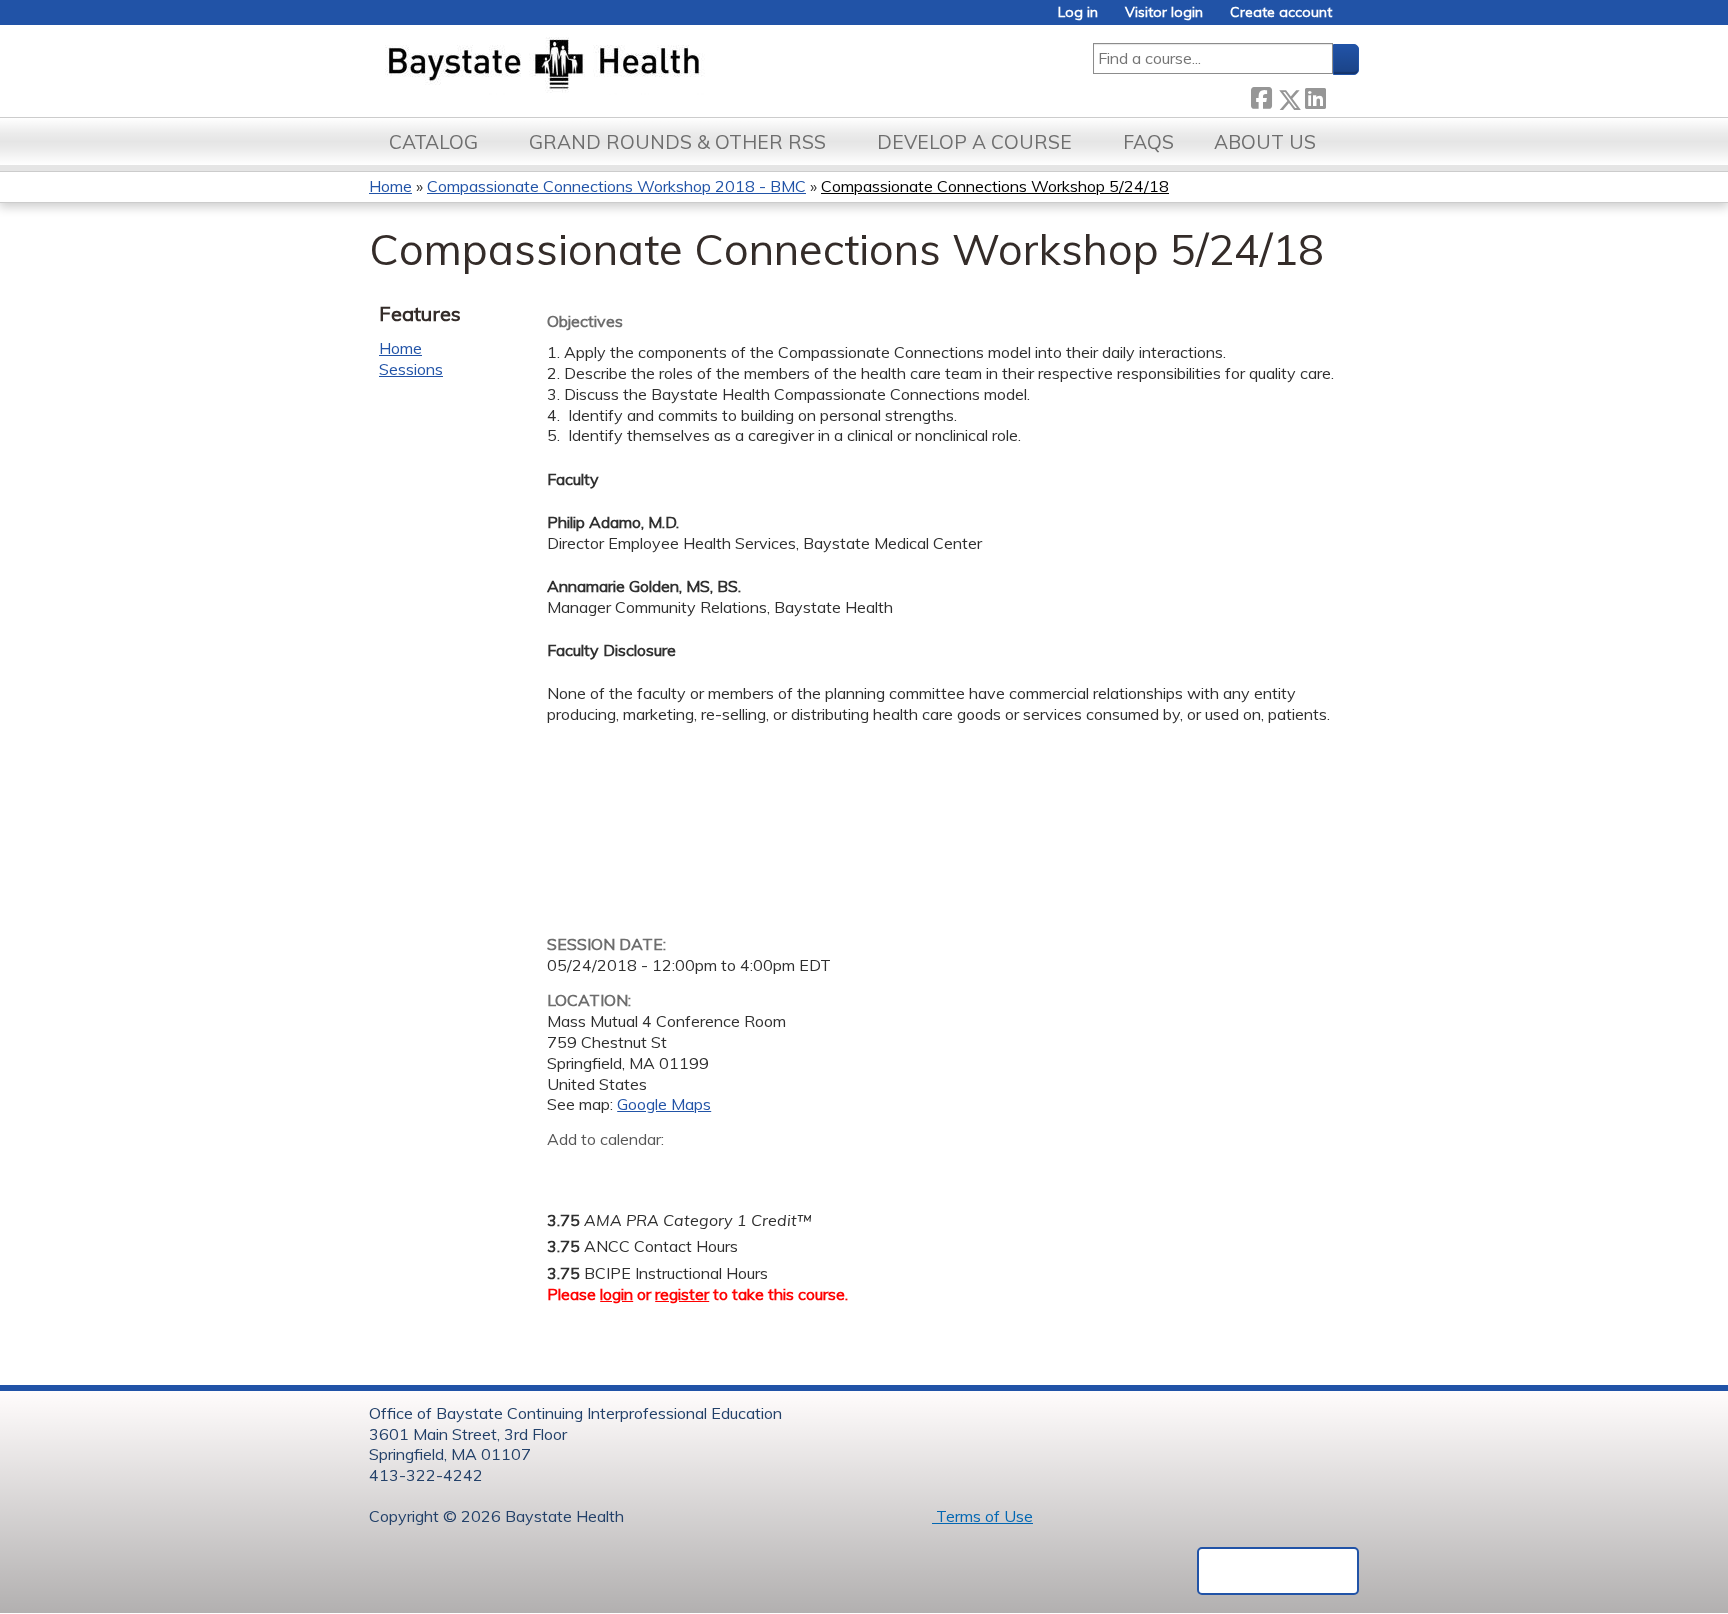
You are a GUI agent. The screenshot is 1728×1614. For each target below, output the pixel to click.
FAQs (1148, 142)
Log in (1078, 12)
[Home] (637, 66)
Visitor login (1164, 12)
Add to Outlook (705, 1171)
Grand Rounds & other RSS (677, 142)
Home (390, 186)
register (682, 1294)
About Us (1265, 142)
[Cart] (1353, 19)
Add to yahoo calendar (612, 1171)
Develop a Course (974, 142)
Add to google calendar (567, 1171)
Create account (1281, 12)
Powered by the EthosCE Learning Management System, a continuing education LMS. (1278, 1571)
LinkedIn (1315, 95)
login (616, 1294)
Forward (1342, 94)
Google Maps (664, 1104)
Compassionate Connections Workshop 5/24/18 (995, 186)
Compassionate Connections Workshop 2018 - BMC (616, 186)
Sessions (411, 369)
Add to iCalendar (657, 1170)
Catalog (433, 142)
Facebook (1261, 95)
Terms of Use (982, 1516)
